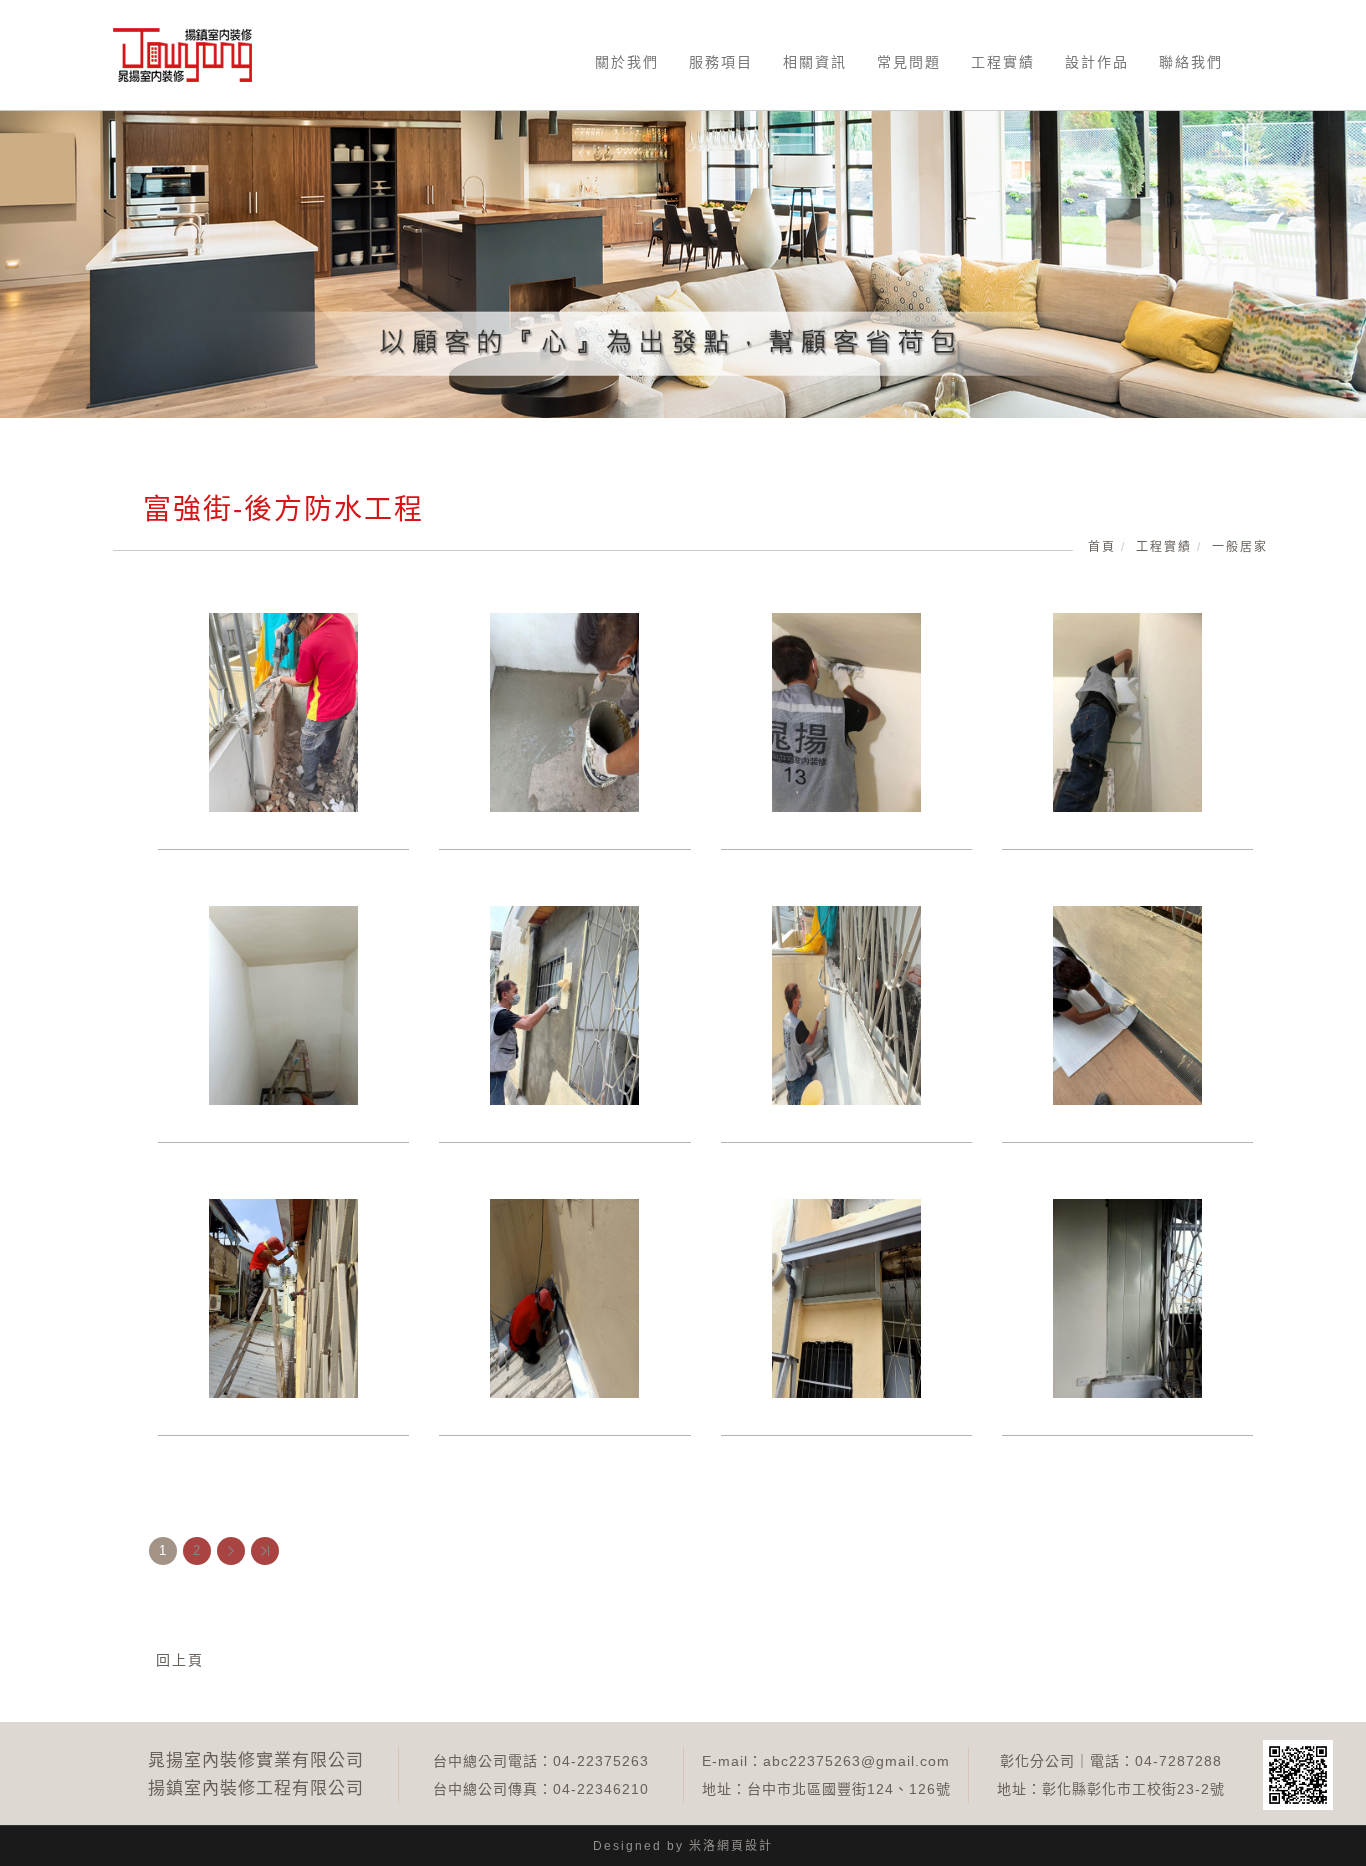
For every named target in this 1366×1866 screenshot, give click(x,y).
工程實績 (1003, 62)
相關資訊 (815, 62)
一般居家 (1240, 547)
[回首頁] (183, 55)
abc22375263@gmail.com (856, 1761)
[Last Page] (265, 1551)
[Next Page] (231, 1551)
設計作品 (1097, 62)
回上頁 (180, 1660)
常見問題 (909, 62)
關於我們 (627, 62)
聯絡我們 (1191, 62)
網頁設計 (745, 1846)
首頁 (1102, 547)
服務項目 (721, 62)
